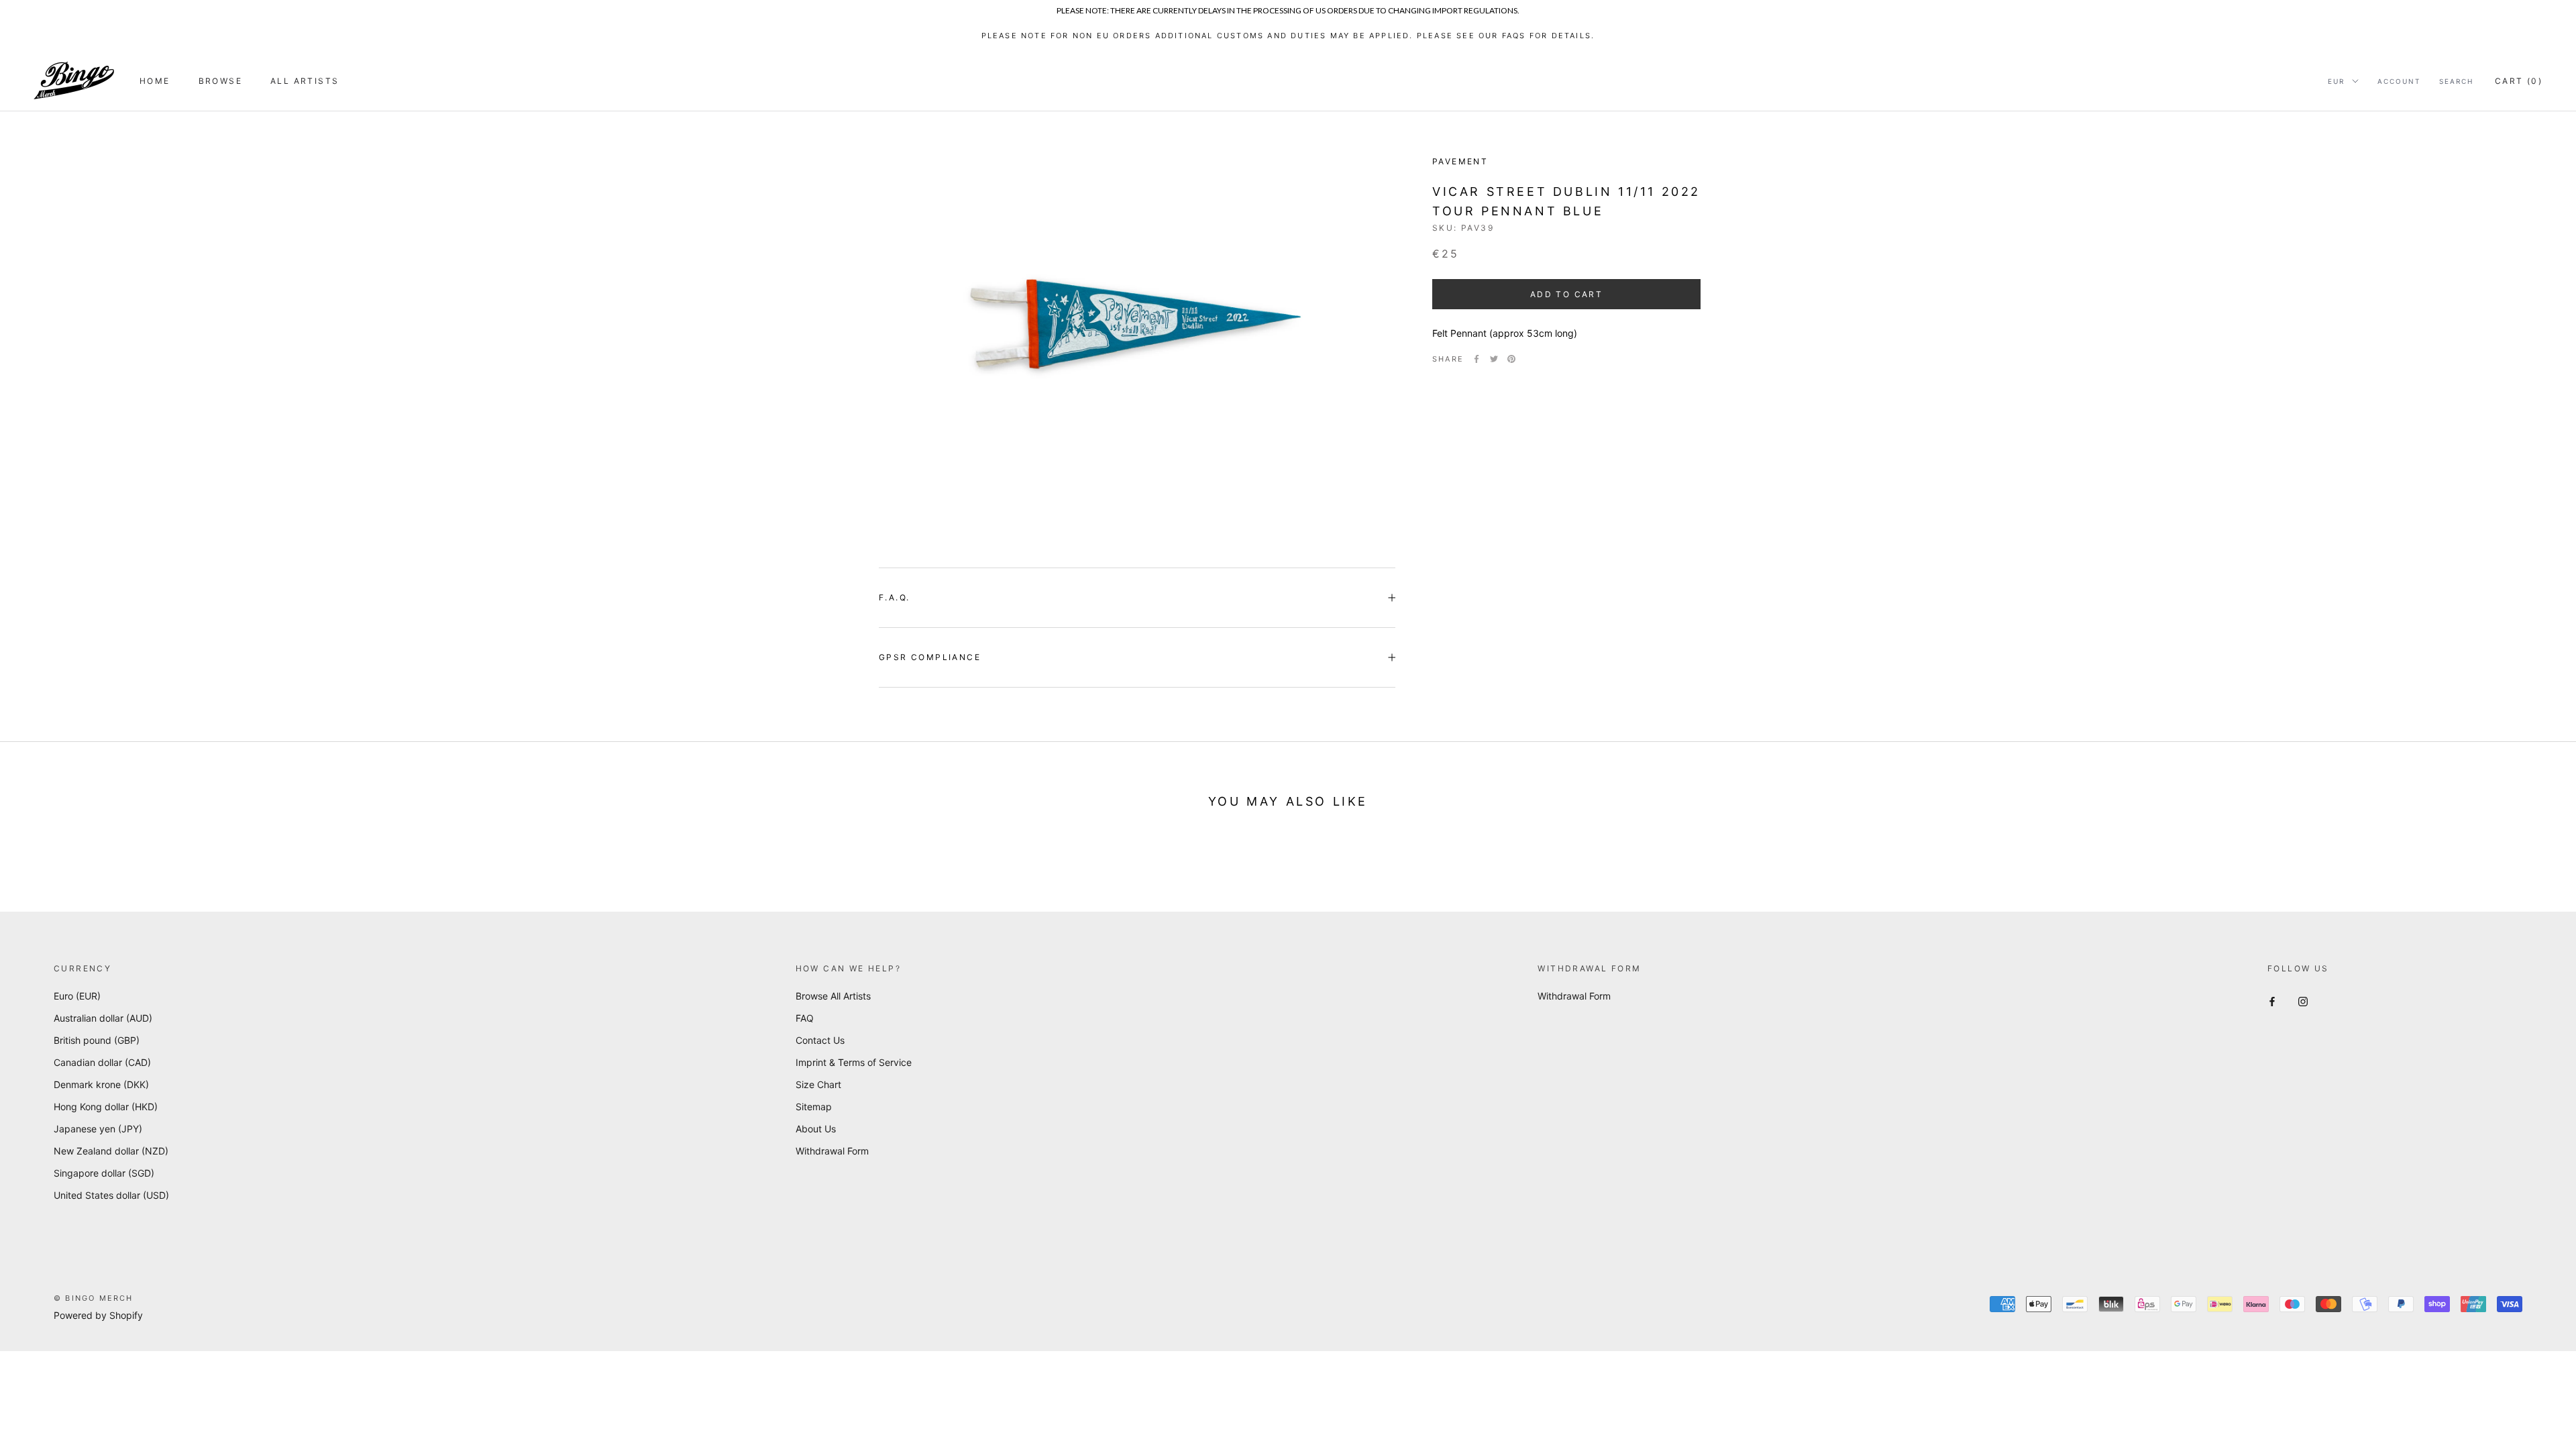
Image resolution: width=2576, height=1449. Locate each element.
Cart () (2519, 81)
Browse (220, 81)
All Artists (305, 81)
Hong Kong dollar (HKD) (106, 1107)
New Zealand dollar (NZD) (111, 1151)
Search (2456, 81)
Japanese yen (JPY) (98, 1129)
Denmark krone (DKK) (101, 1084)
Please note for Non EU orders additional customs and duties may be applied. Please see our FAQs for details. (1288, 36)
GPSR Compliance (930, 657)
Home (155, 81)
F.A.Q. (894, 597)
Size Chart (818, 1084)
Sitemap (814, 1107)
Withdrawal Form (832, 1151)
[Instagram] (2303, 1001)
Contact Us (820, 1040)
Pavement (1460, 161)
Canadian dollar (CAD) (102, 1062)
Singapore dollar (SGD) (104, 1173)
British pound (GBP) (97, 1040)
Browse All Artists (833, 996)
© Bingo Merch (94, 1298)
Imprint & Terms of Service (854, 1062)
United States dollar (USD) (111, 1195)
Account (2399, 81)
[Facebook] (1477, 359)
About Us (816, 1129)
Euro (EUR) (77, 996)
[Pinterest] (1511, 359)
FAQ (805, 1018)
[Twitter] (1494, 359)
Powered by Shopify (98, 1315)
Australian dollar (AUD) (103, 1018)
